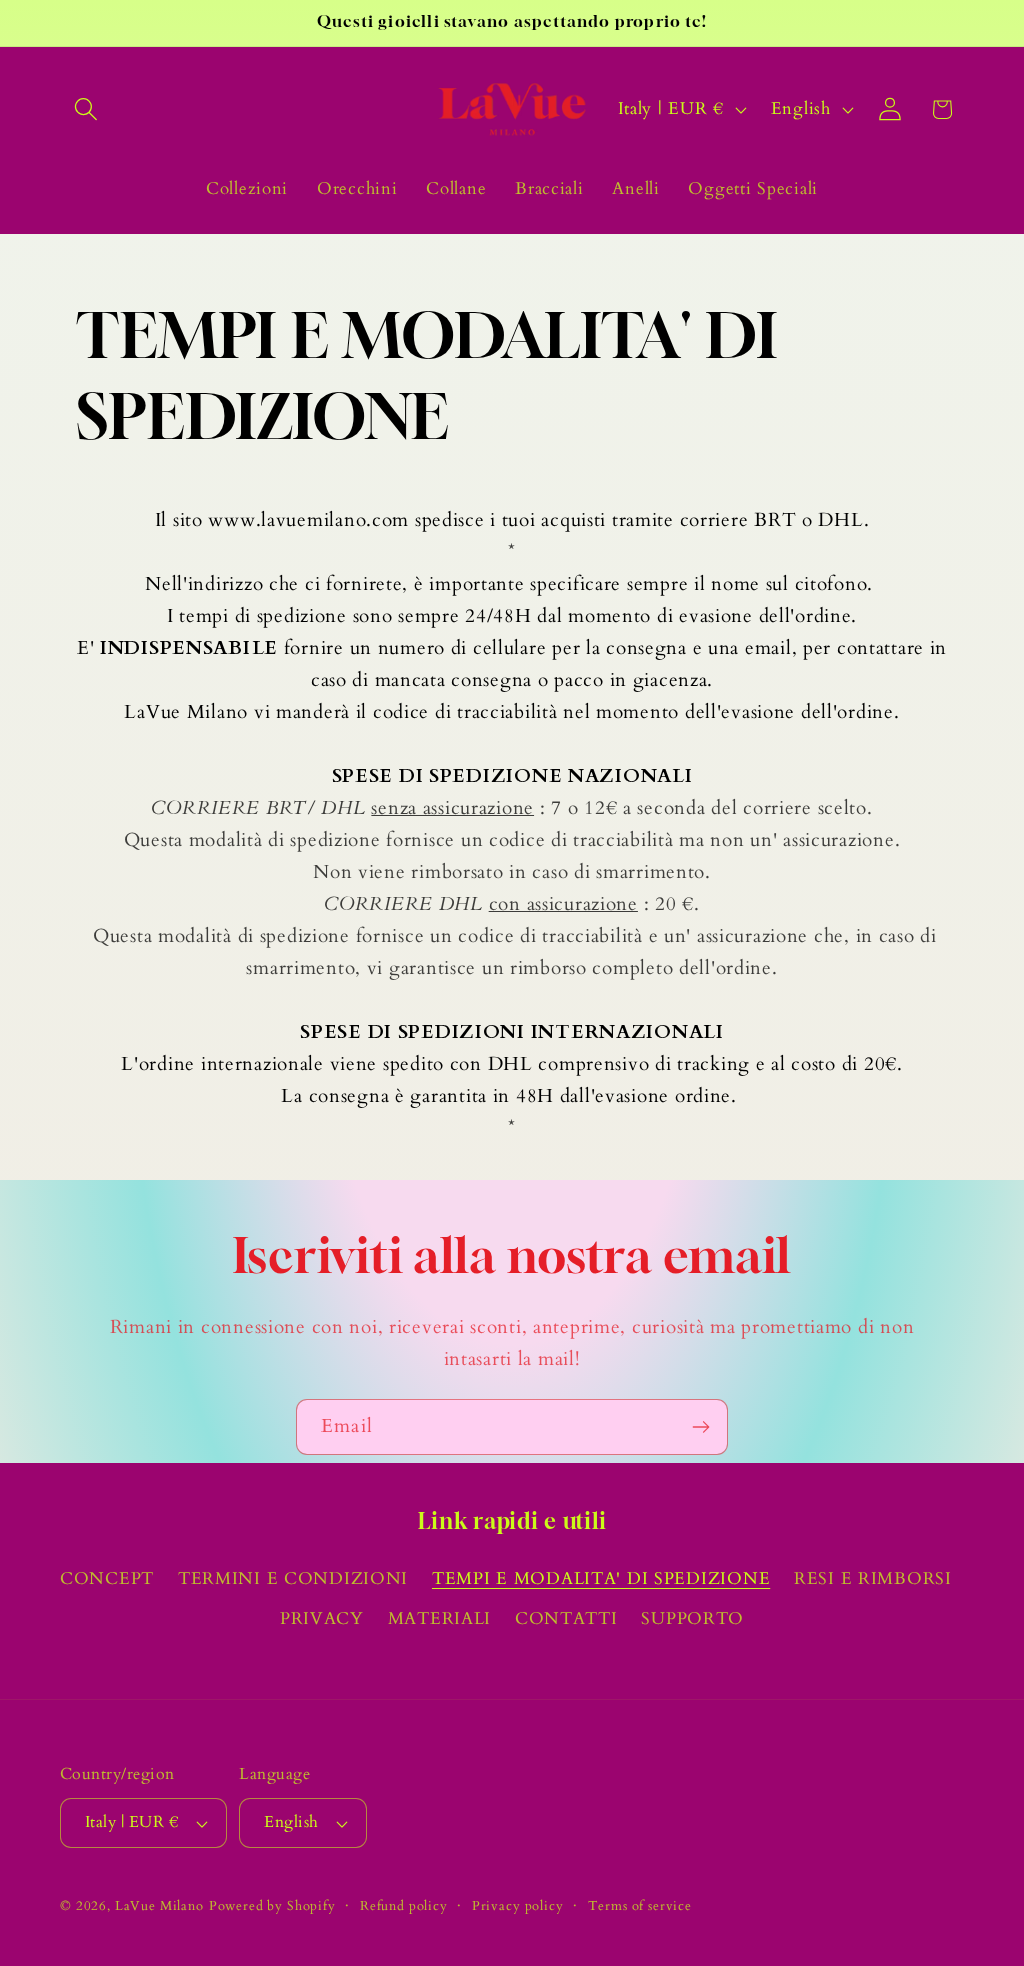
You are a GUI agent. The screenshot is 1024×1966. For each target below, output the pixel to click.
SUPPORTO (692, 1618)
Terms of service (640, 1906)
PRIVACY (322, 1618)
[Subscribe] (700, 1427)
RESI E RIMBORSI (873, 1578)
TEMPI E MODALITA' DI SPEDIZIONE (601, 1578)
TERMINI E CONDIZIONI (293, 1578)
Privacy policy (518, 1906)
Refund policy (404, 1906)
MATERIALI (439, 1618)
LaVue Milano (159, 1906)
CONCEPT (107, 1578)
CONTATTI (566, 1618)
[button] (86, 109)
